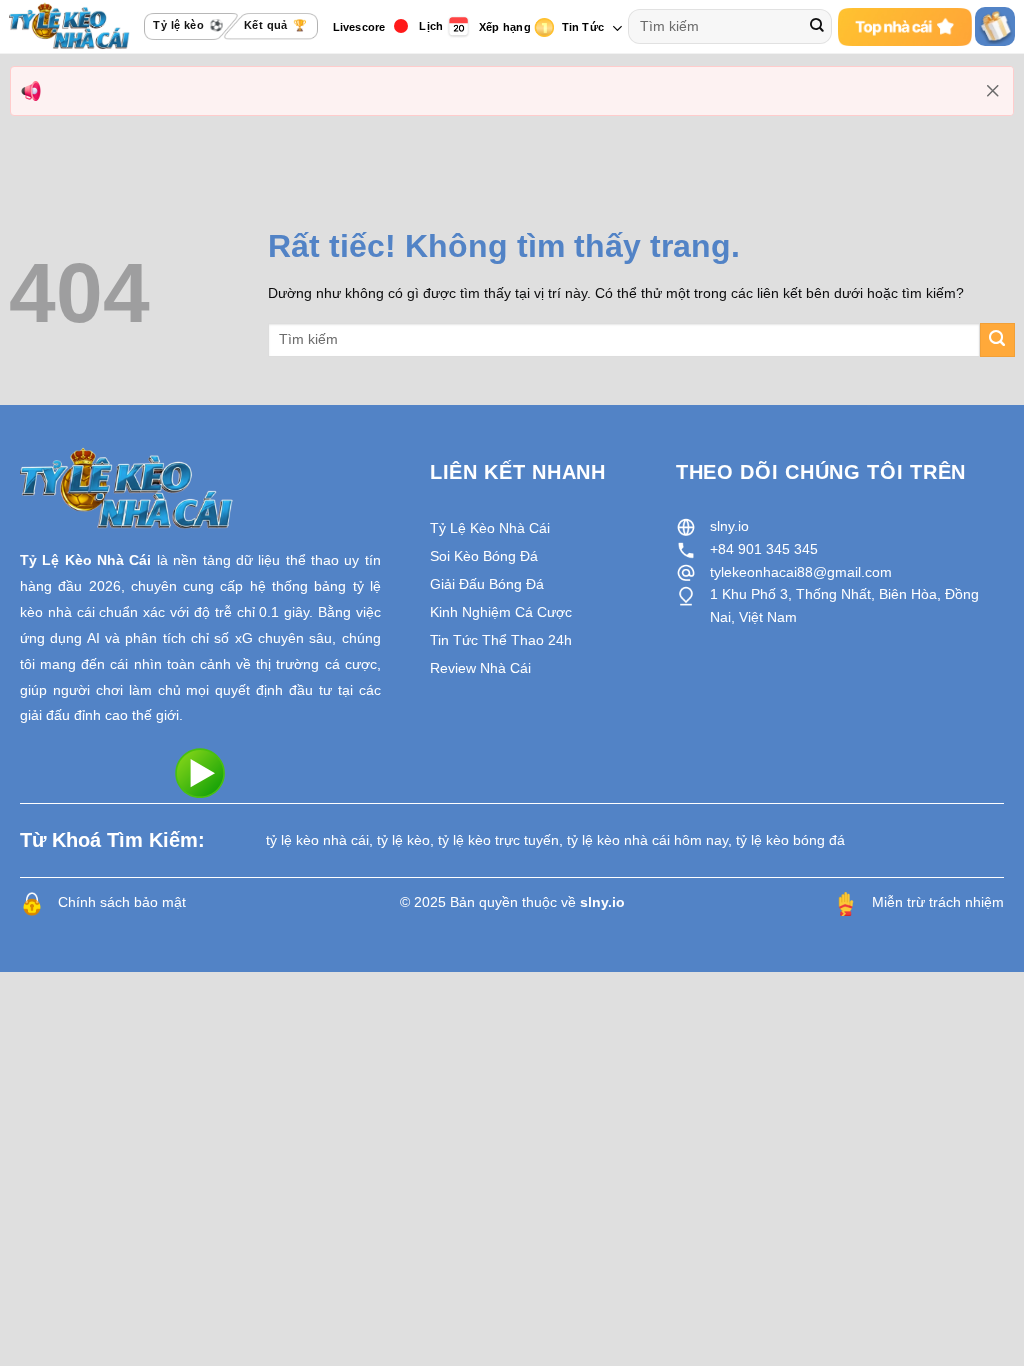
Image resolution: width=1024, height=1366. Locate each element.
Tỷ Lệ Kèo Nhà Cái (85, 560)
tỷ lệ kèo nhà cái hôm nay (647, 840)
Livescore (359, 27)
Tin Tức (583, 27)
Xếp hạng (505, 27)
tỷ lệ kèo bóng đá (790, 840)
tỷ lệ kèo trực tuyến (498, 840)
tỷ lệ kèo (403, 840)
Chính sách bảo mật (122, 902)
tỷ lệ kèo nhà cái (317, 840)
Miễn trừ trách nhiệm (938, 902)
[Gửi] (817, 27)
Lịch (431, 26)
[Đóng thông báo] (993, 91)
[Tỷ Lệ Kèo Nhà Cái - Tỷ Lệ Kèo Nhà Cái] (69, 26)
